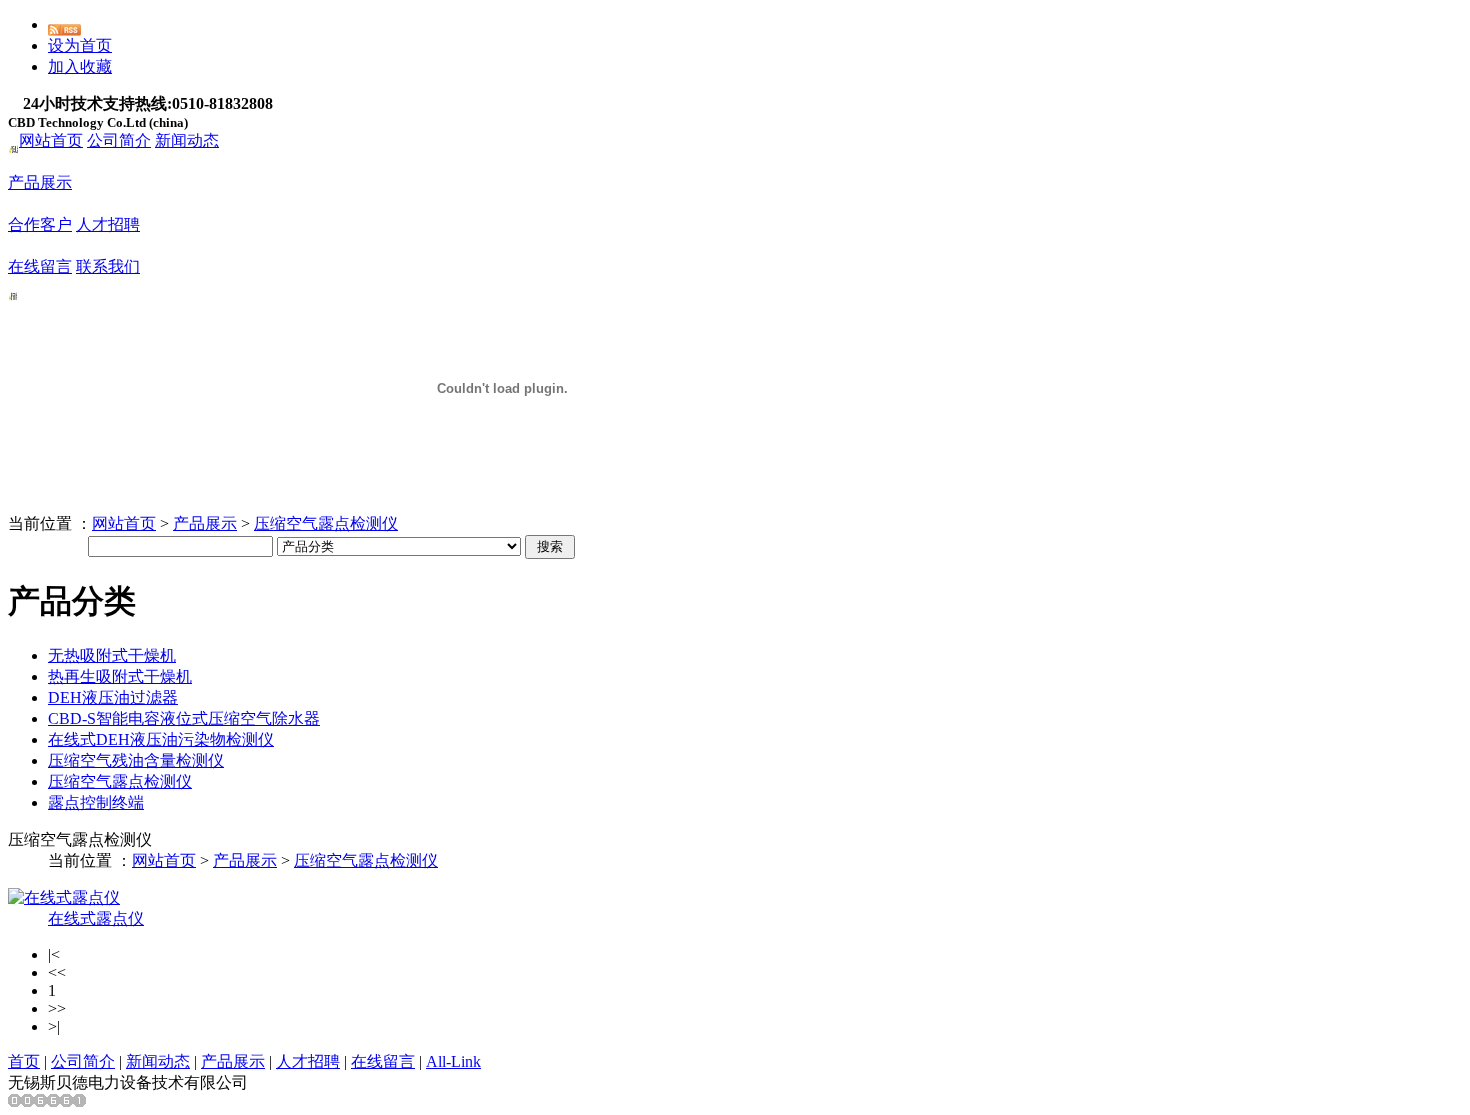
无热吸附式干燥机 (112, 655)
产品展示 (40, 182)
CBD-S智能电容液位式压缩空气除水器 (184, 718)
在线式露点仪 (96, 918)
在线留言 (40, 266)
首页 (24, 1061)
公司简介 (119, 140)
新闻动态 (187, 140)
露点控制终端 (96, 802)
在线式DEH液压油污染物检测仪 (161, 739)
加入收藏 (80, 66)
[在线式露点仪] (64, 897)
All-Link (453, 1061)
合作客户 (40, 224)
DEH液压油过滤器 (113, 697)
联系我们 (108, 266)
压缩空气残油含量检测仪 (136, 760)
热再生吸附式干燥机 (120, 676)
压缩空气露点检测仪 (326, 523)
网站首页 (51, 140)
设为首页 (80, 45)
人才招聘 (108, 224)
